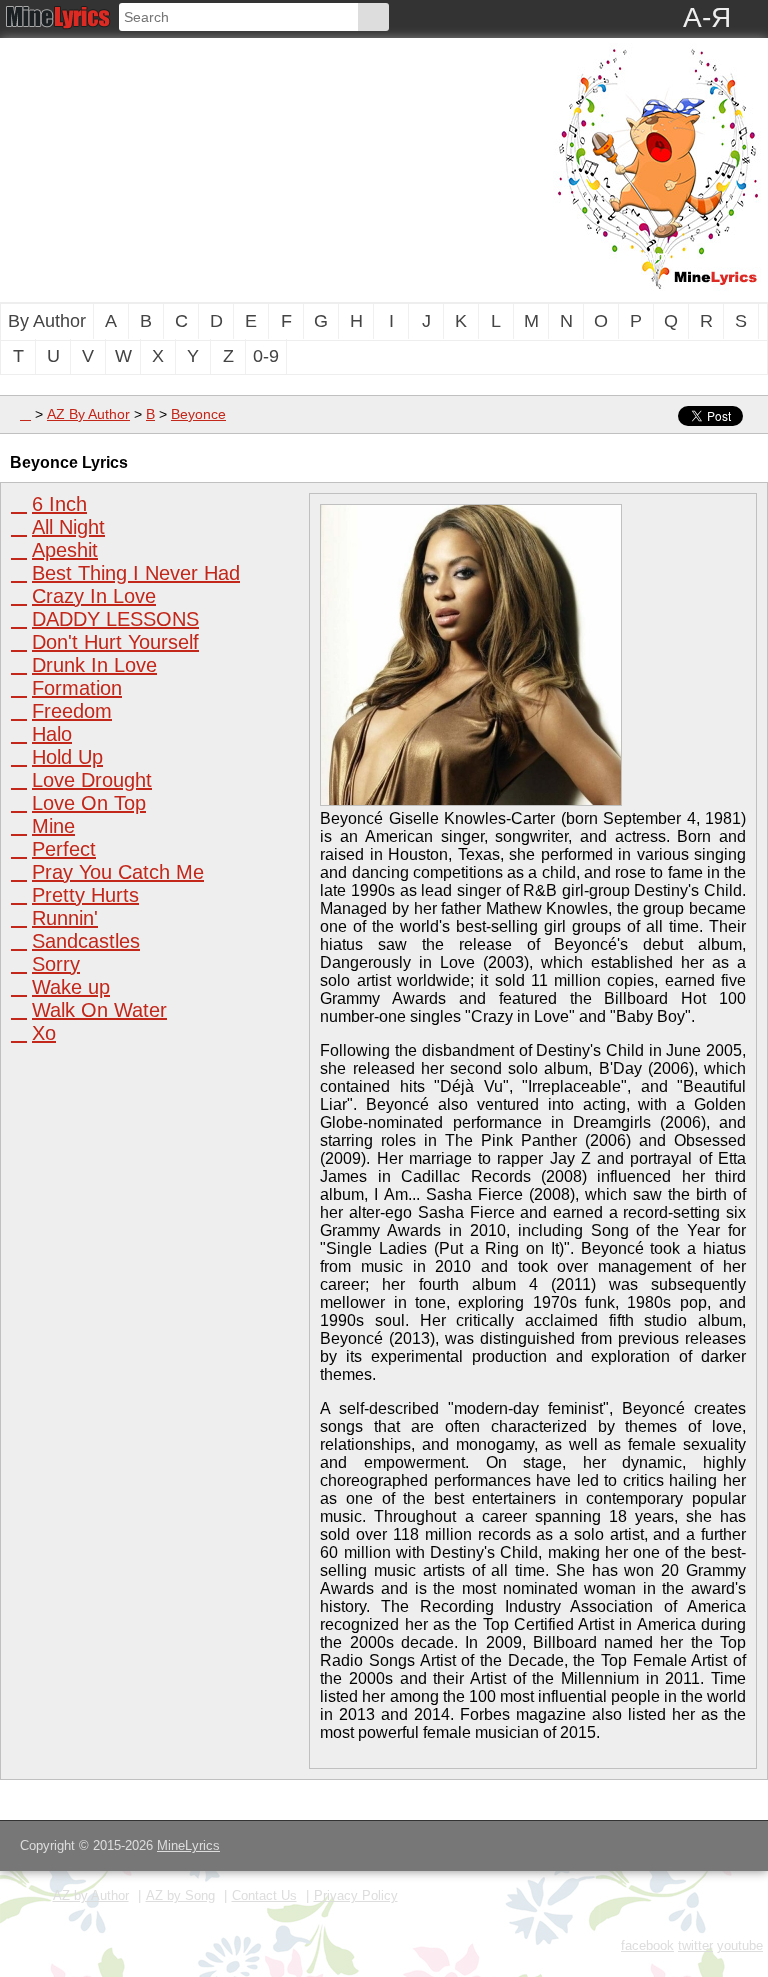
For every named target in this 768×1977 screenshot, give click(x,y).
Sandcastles (86, 941)
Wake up (71, 987)
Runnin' (65, 918)
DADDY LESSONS (115, 619)
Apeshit (65, 550)
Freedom (72, 711)
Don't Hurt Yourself (115, 642)
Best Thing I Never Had (136, 573)
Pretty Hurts (85, 895)
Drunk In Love (94, 665)
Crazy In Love (94, 596)
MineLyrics (188, 1845)
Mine (53, 826)
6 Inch (59, 504)
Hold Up (67, 757)
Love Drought (92, 780)
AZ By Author (88, 414)
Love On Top (89, 803)
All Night (68, 527)
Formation (77, 688)
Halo (52, 734)
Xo (44, 1033)
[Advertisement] (205, 168)
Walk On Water (99, 1010)
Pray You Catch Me (118, 872)
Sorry (56, 964)
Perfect (64, 849)
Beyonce (198, 414)
